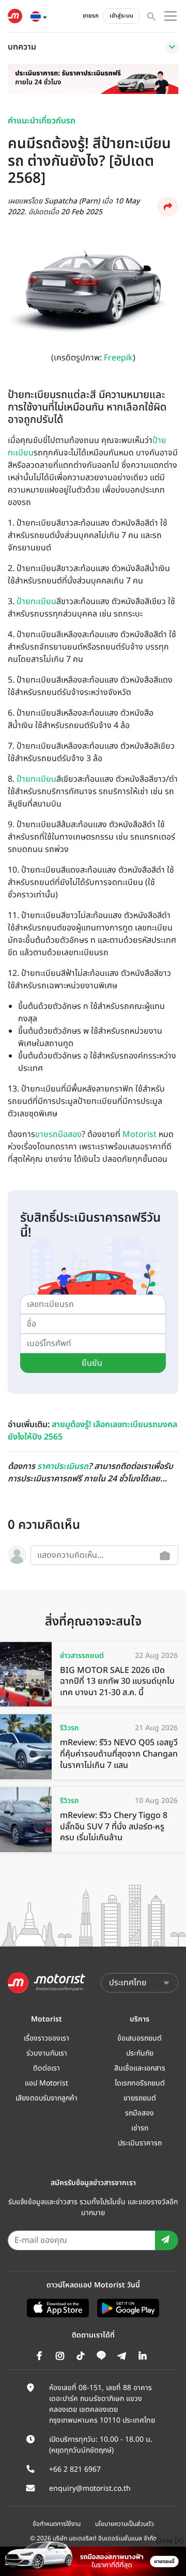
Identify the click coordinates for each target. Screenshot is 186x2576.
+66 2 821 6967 (75, 2469)
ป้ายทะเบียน (36, 602)
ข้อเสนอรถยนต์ (139, 2038)
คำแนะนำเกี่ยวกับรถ (42, 121)
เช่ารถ (140, 2128)
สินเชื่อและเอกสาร (140, 2068)
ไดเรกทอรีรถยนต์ (140, 2083)
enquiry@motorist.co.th (90, 2488)
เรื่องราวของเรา (47, 2038)
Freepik (118, 358)
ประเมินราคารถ (140, 2143)
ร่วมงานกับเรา (47, 2053)
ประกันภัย (140, 2053)
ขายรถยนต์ (140, 2098)
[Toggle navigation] (172, 47)
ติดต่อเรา (47, 2068)
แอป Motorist (47, 2083)
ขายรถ (91, 16)
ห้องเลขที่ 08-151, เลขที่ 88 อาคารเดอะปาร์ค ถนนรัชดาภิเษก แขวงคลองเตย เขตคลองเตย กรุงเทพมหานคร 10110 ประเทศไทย (102, 2404)
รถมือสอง (139, 2113)
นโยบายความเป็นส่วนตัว (125, 2524)
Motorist (139, 1134)
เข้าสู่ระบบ (121, 16)
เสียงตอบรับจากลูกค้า (47, 2098)
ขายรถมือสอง (58, 1134)
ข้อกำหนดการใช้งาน (57, 2524)
